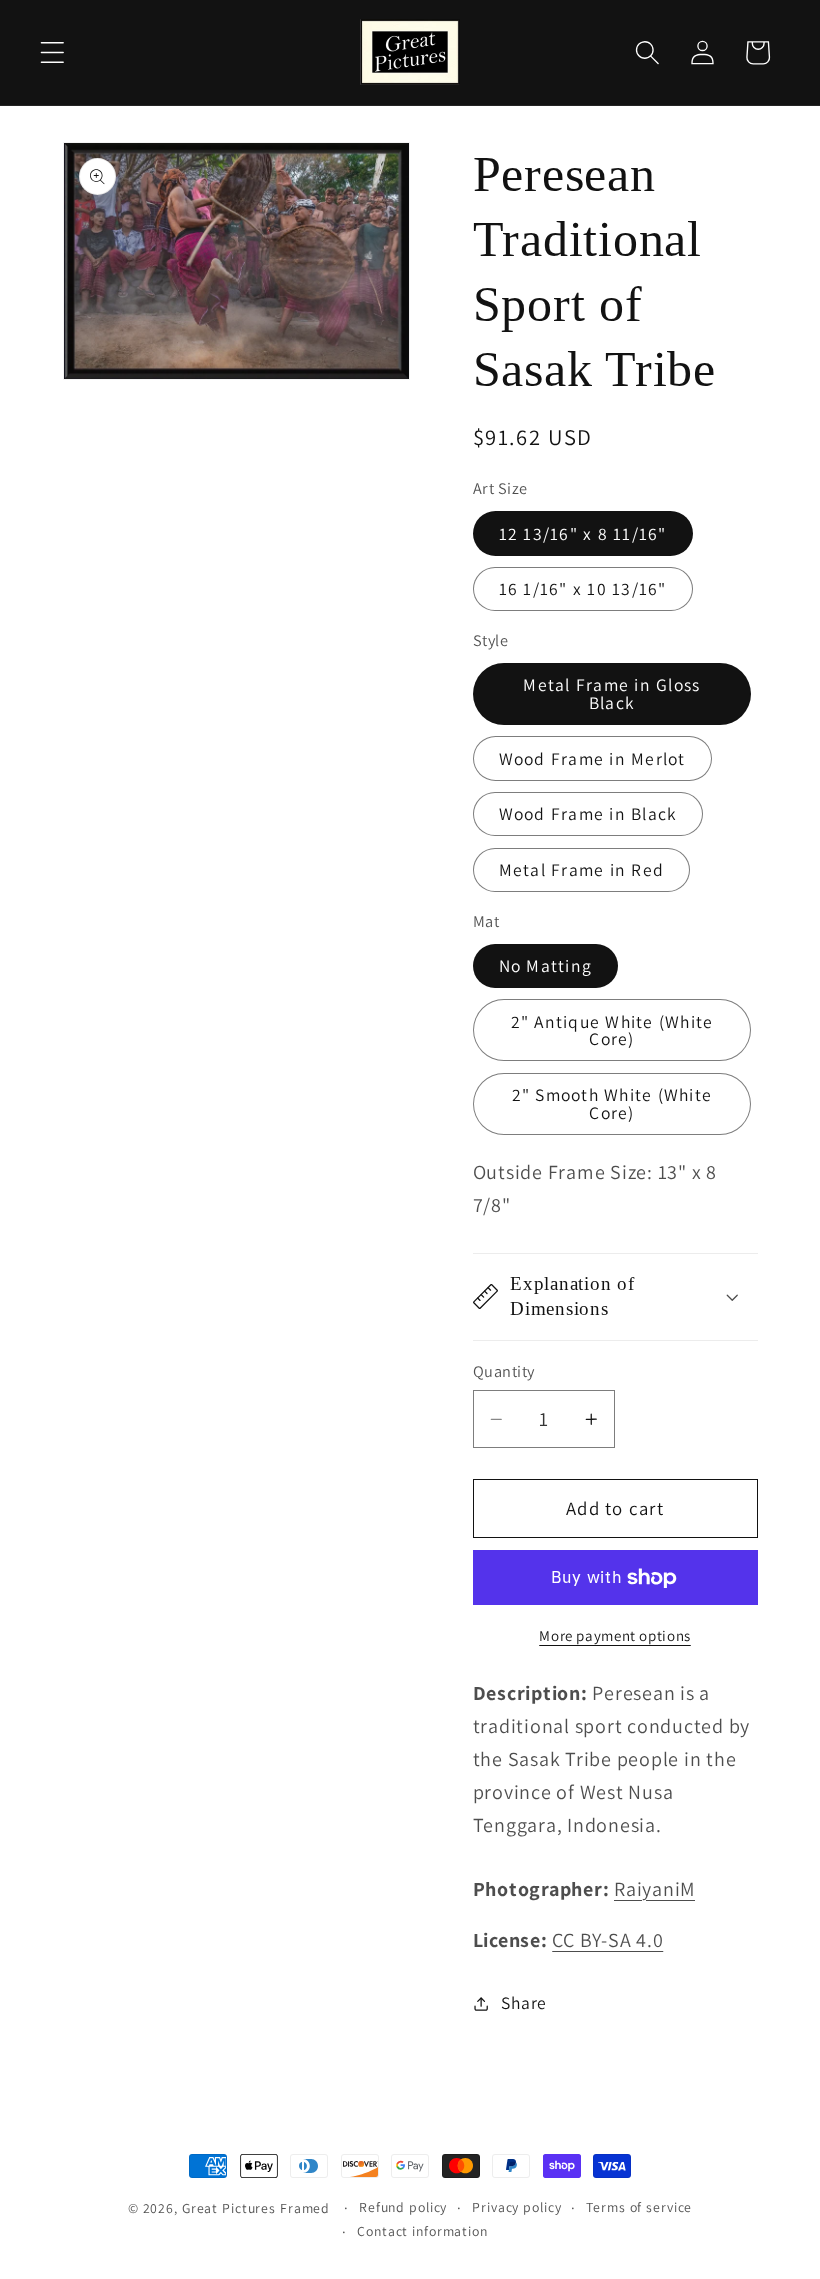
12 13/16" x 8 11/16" (583, 533)
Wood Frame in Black (588, 813)
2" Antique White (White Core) (612, 1030)
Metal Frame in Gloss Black (611, 693)
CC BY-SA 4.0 (607, 1940)
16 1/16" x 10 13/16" (583, 588)
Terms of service (639, 2207)
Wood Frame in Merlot (592, 758)
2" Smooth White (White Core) (612, 1103)
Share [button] (524, 2002)
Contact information (422, 2231)
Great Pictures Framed (256, 2208)
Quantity (504, 1371)
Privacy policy (516, 2207)
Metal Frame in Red (582, 869)
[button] (52, 52)
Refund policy (403, 2207)
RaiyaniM (654, 1889)
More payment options (615, 1635)
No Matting (546, 965)
